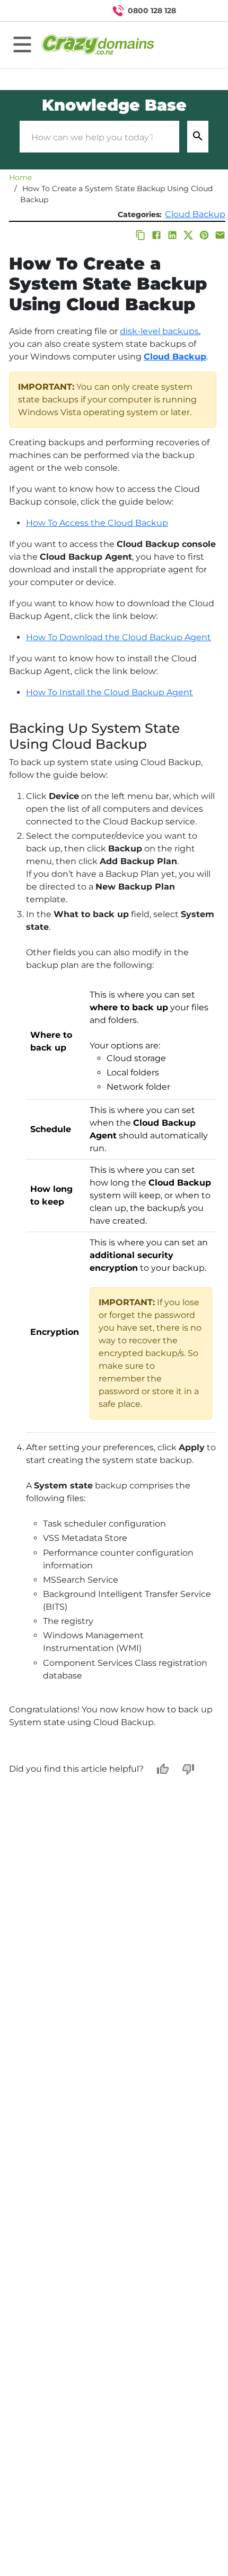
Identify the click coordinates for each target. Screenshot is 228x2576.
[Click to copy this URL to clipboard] (141, 235)
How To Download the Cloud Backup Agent (119, 637)
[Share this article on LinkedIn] (172, 235)
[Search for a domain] (199, 11)
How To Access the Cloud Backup (97, 523)
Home (20, 177)
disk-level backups (159, 331)
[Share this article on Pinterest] (204, 235)
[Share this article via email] (220, 235)
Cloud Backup (195, 214)
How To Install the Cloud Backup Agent (109, 692)
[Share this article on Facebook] (156, 235)
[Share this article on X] (188, 235)
